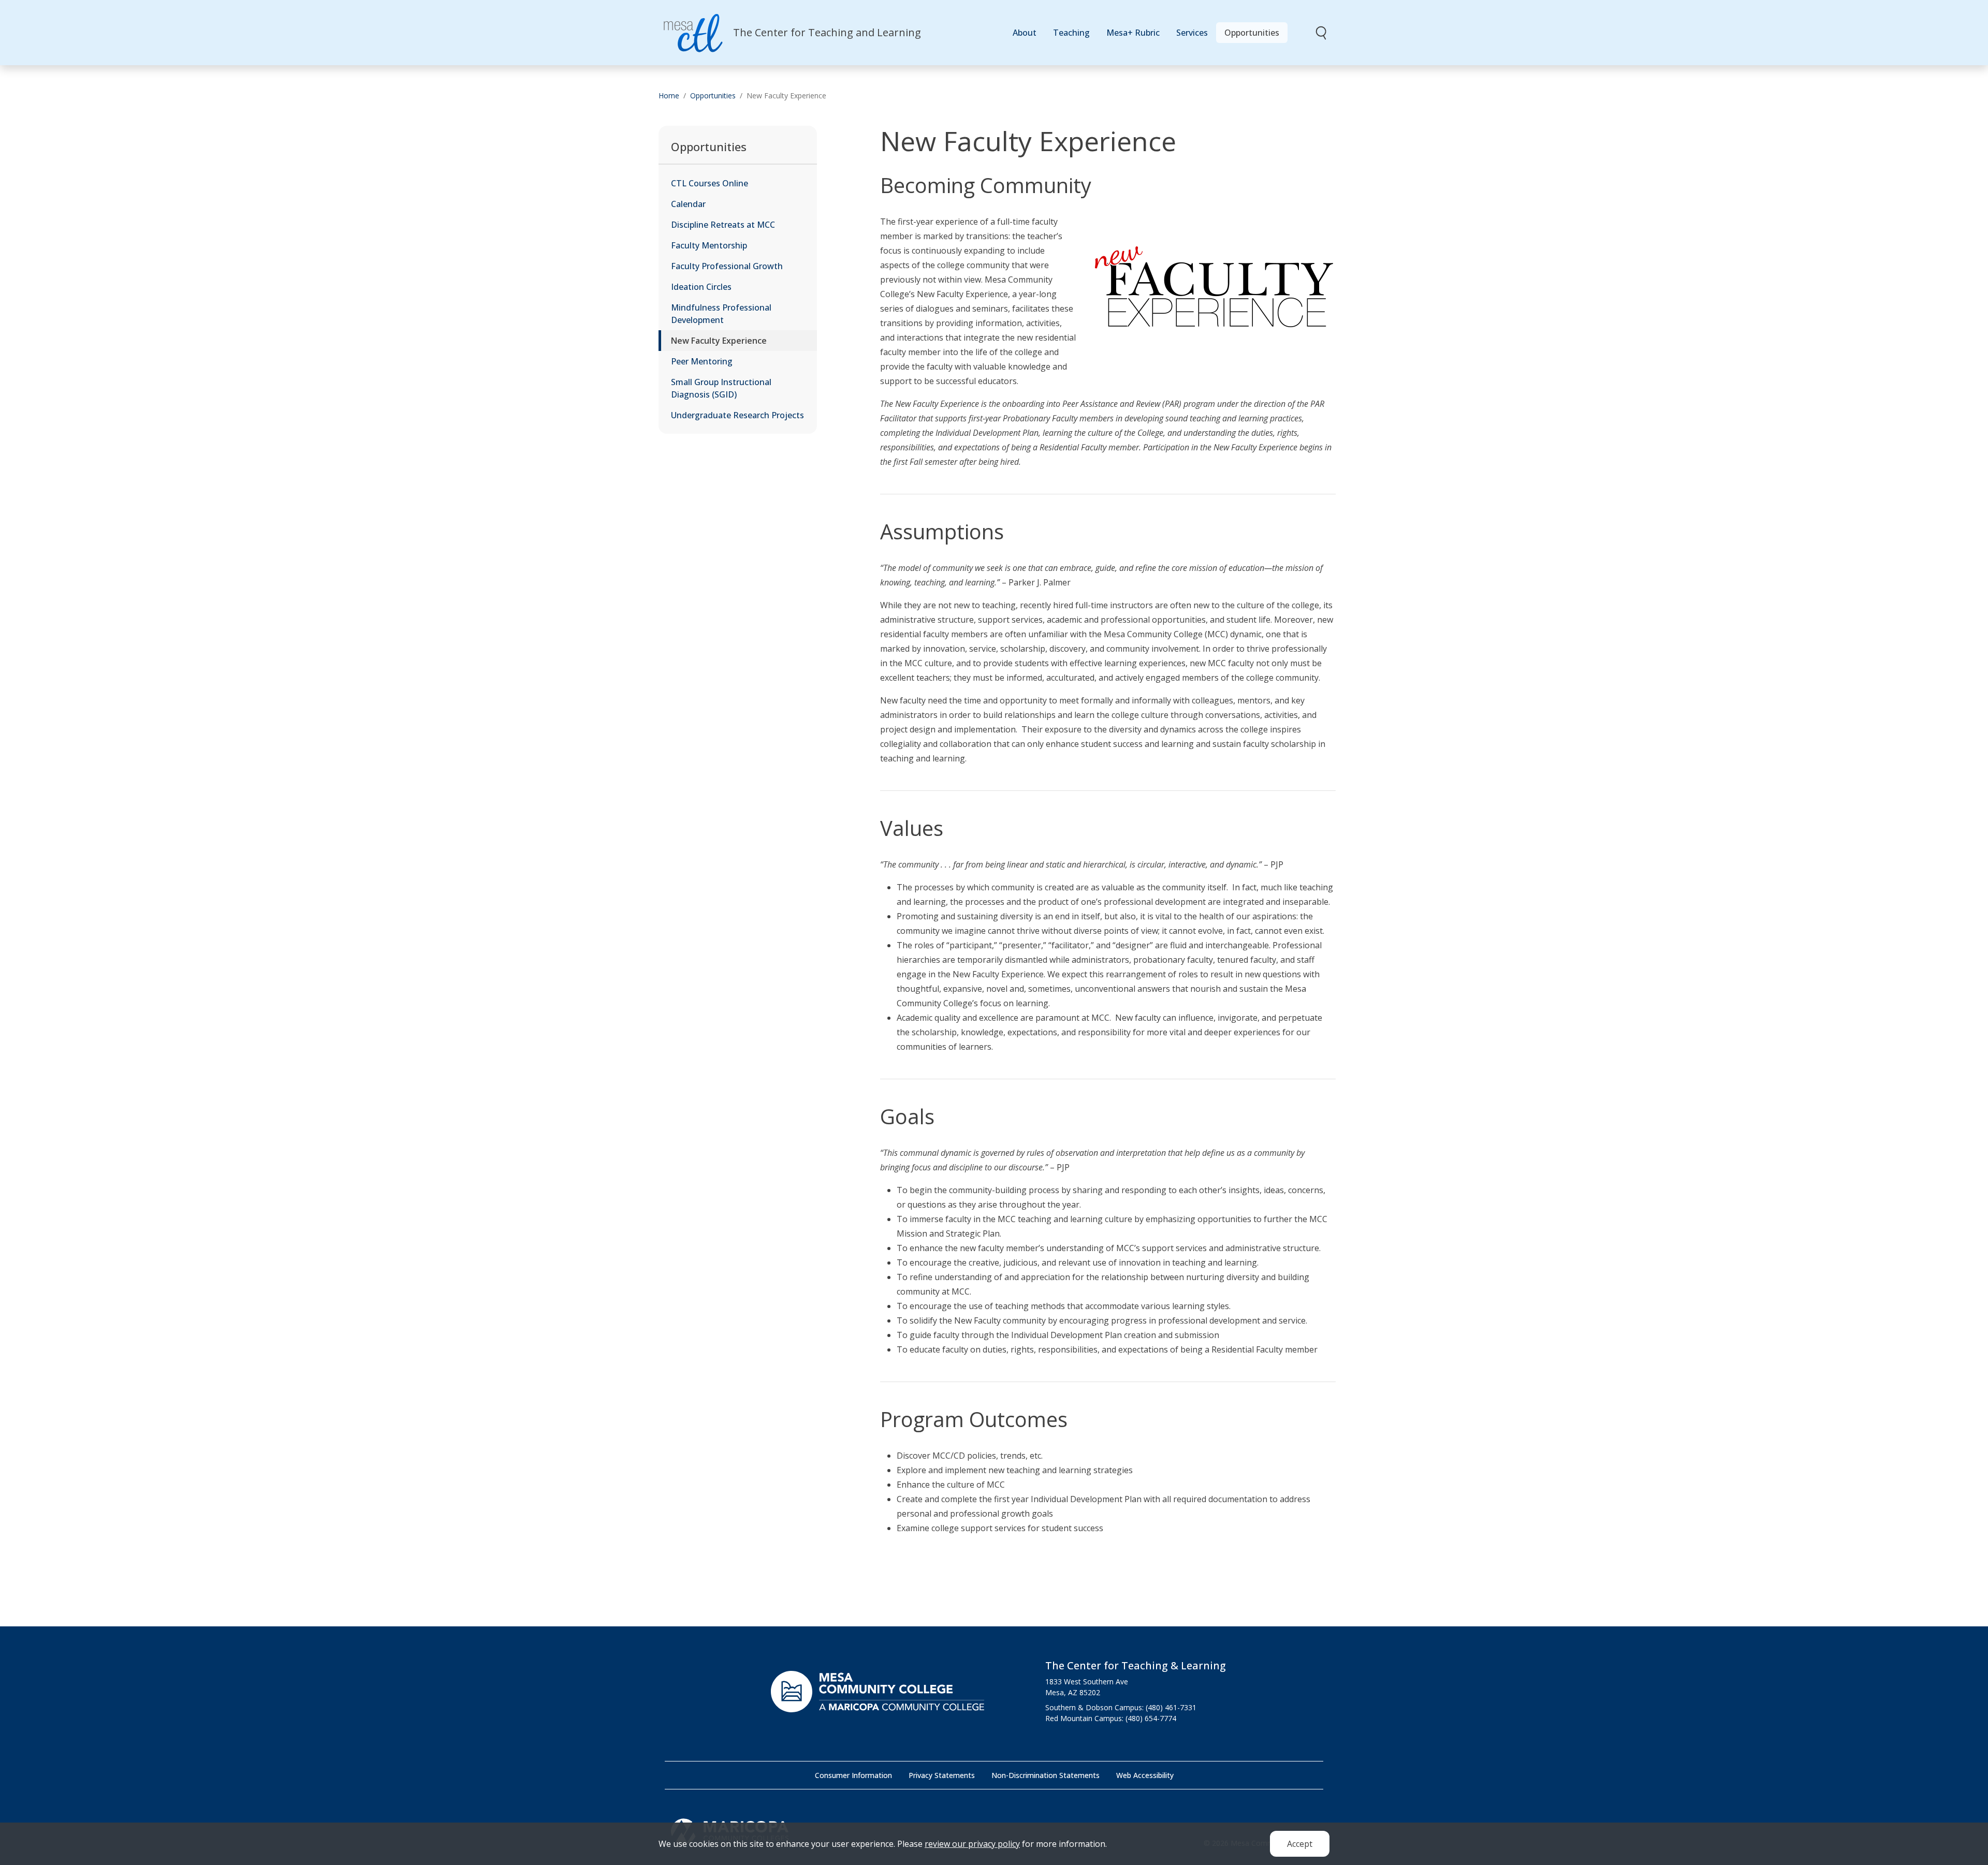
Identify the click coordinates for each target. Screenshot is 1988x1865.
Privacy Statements (942, 1775)
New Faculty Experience (719, 341)
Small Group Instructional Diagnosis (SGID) (721, 388)
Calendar (688, 204)
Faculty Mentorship (709, 245)
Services (1192, 33)
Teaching (1071, 33)
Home (669, 96)
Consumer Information (853, 1775)
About (1025, 33)
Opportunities (1252, 33)
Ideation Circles (701, 287)
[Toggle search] (1322, 33)
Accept (1300, 1844)
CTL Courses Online (710, 183)
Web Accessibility (1145, 1775)
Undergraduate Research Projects (737, 415)
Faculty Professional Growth (727, 266)
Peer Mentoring (702, 361)
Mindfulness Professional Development (721, 314)
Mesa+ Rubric (1133, 33)
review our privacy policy (972, 1844)
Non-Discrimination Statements (1046, 1775)
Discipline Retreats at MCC (723, 225)
